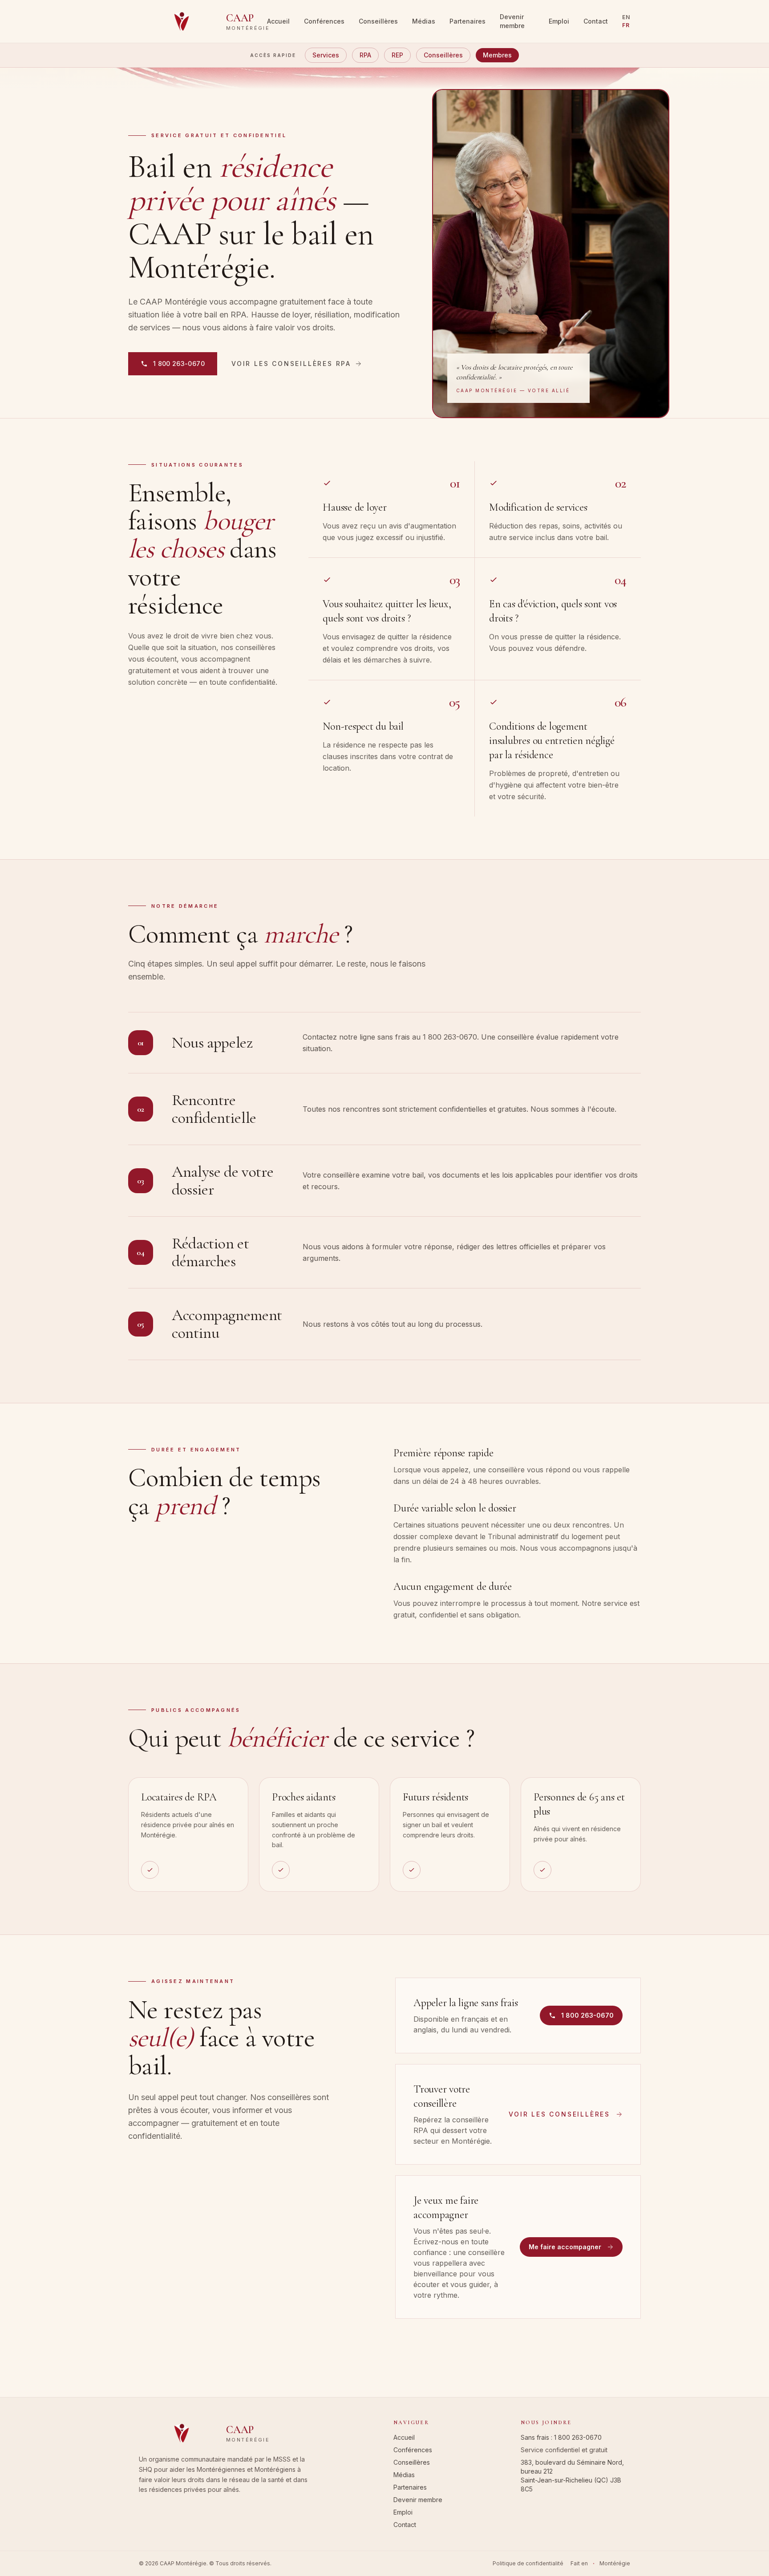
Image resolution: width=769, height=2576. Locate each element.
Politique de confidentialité (528, 2563)
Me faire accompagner (565, 2247)
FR (626, 25)
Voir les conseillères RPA (291, 364)
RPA (365, 55)
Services (326, 55)
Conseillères (378, 21)
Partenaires (467, 21)
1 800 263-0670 (578, 2437)
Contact (596, 21)
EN (626, 17)
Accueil (278, 21)
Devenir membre (512, 21)
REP (397, 55)
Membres (497, 55)
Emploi (559, 21)
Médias (424, 21)
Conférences (324, 21)
